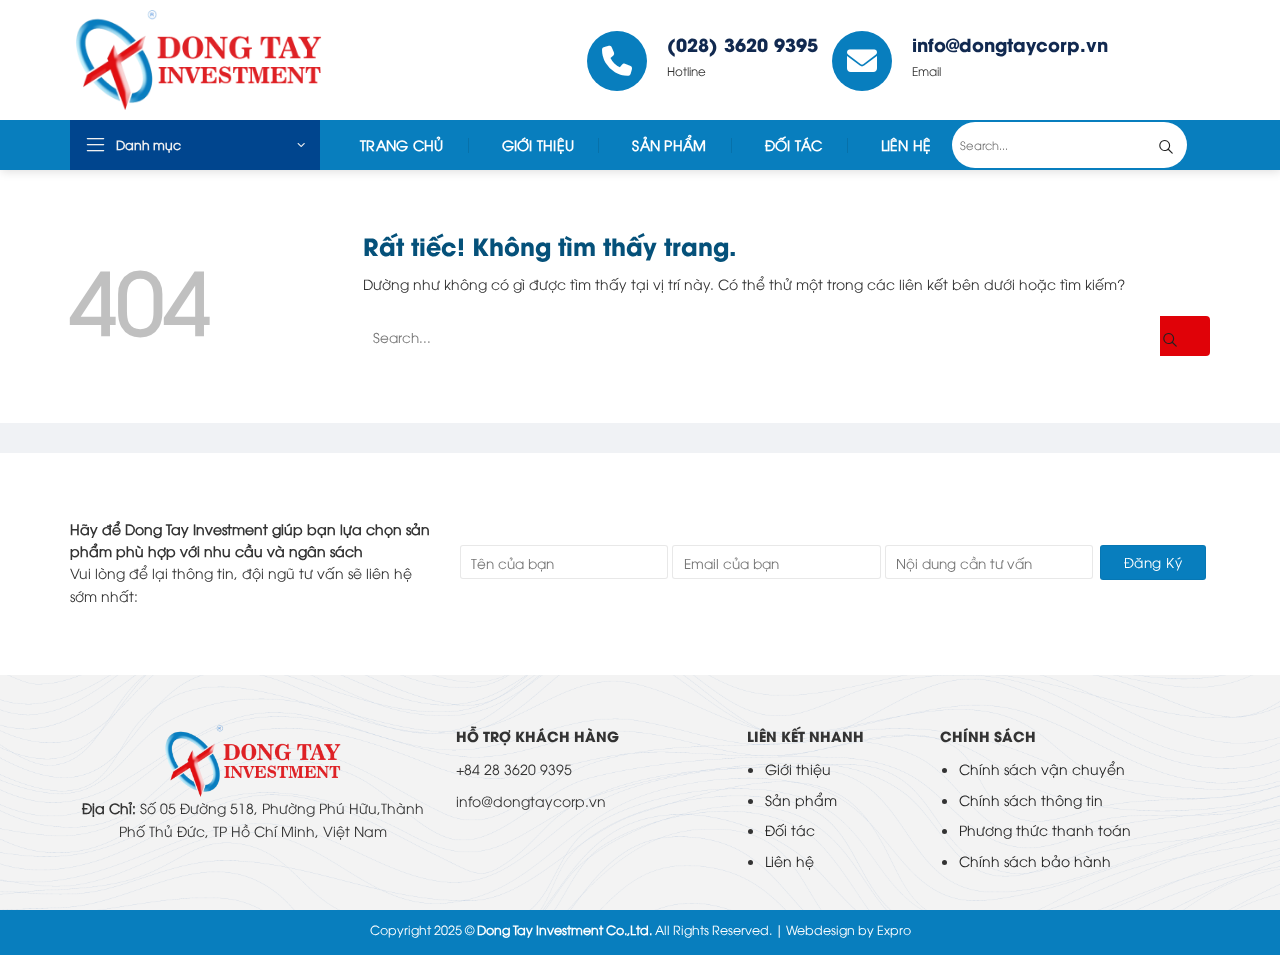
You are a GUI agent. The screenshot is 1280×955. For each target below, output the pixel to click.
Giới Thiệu (538, 144)
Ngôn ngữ (1166, 60)
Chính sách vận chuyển (1042, 768)
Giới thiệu (798, 768)
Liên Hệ (906, 144)
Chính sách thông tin (1031, 799)
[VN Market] (218, 60)
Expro (894, 929)
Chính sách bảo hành (1035, 860)
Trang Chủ (402, 144)
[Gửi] (1181, 145)
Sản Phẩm (669, 144)
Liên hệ (789, 860)
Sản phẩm (801, 799)
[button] (195, 145)
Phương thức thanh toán (1045, 829)
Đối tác (794, 144)
